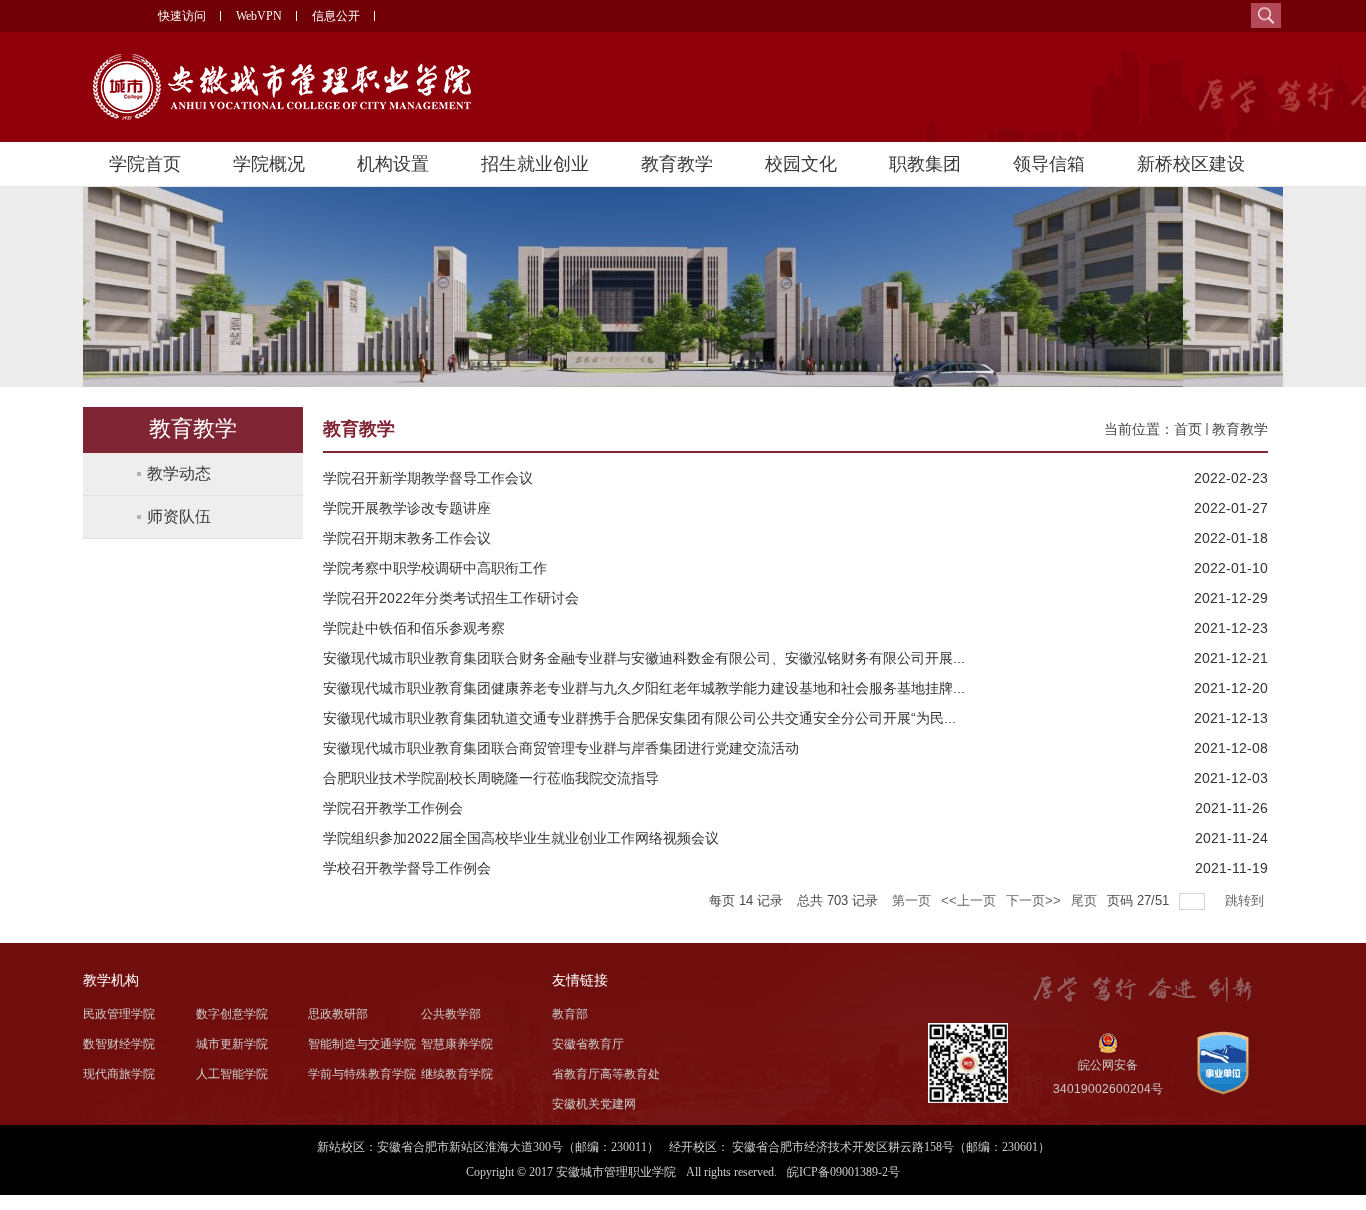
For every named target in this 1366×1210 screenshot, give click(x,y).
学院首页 (145, 164)
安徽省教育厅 (588, 1044)
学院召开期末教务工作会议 (407, 538)
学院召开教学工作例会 (393, 808)
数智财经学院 (119, 1044)
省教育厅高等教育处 (606, 1074)
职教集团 (925, 164)
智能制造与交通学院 (362, 1044)
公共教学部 (451, 1014)
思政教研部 (338, 1014)
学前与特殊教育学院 (362, 1074)
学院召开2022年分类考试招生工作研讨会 (451, 598)
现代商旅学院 (119, 1074)
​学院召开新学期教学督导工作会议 (428, 478)
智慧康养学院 (457, 1044)
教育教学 (677, 164)
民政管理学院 (119, 1014)
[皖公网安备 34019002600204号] (1105, 1043)
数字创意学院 (232, 1014)
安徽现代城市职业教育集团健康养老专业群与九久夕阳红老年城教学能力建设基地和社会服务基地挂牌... (644, 688)
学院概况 (269, 164)
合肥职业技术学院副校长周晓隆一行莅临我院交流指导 (491, 778)
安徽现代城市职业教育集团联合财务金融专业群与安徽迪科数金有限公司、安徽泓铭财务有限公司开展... (644, 658)
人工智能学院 (232, 1074)
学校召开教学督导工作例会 (407, 868)
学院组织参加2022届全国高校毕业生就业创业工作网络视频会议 (521, 838)
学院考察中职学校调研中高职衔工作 (435, 568)
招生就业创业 (535, 164)
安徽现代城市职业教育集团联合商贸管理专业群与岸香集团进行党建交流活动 (561, 748)
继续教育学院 (457, 1074)
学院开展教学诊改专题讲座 (407, 508)
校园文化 (801, 164)
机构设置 (393, 164)
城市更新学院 (232, 1044)
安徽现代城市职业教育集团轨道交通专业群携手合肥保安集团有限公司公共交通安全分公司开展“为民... (639, 718)
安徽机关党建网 (594, 1104)
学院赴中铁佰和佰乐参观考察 (414, 628)
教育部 (570, 1014)
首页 (1188, 429)
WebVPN (259, 16)
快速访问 (182, 16)
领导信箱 (1049, 164)
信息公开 (336, 16)
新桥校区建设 (1191, 164)
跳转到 (1246, 900)
